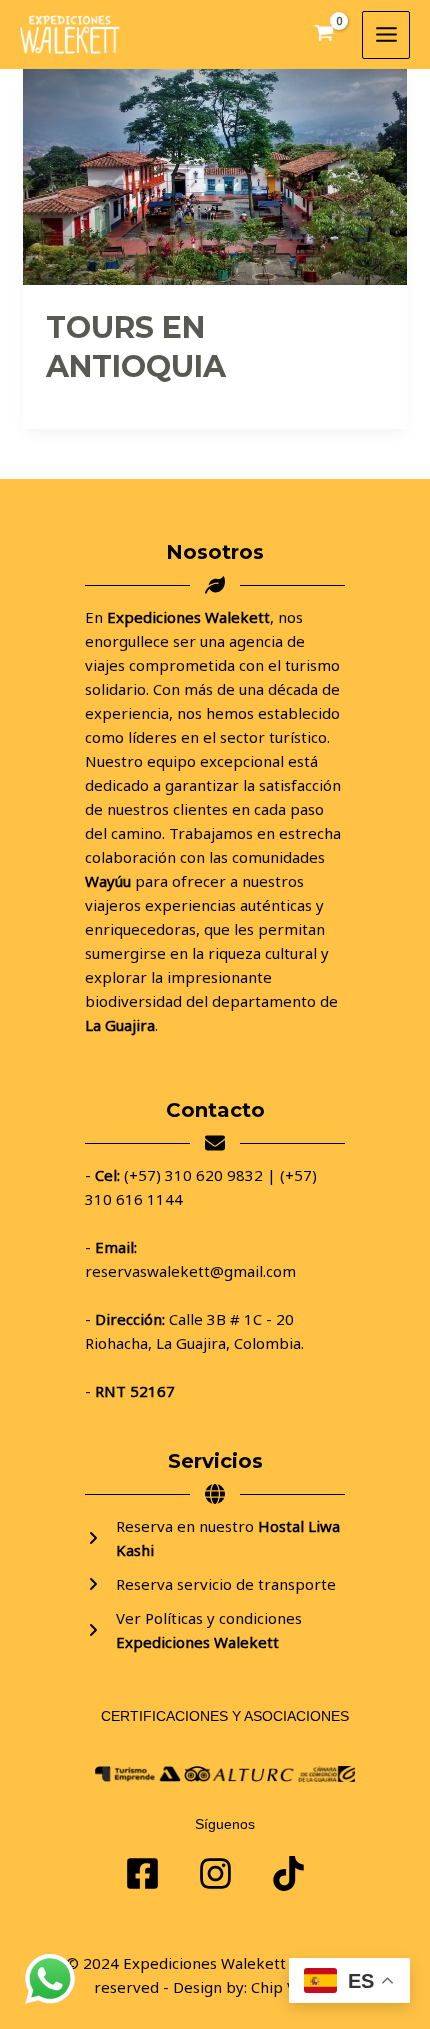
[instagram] (288, 1873)
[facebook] (142, 1873)
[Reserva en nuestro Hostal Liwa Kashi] (215, 1538)
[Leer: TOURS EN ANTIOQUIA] (215, 175)
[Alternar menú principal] (386, 35)
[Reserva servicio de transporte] (210, 1584)
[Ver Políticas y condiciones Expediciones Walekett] (215, 1630)
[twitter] (215, 1873)
